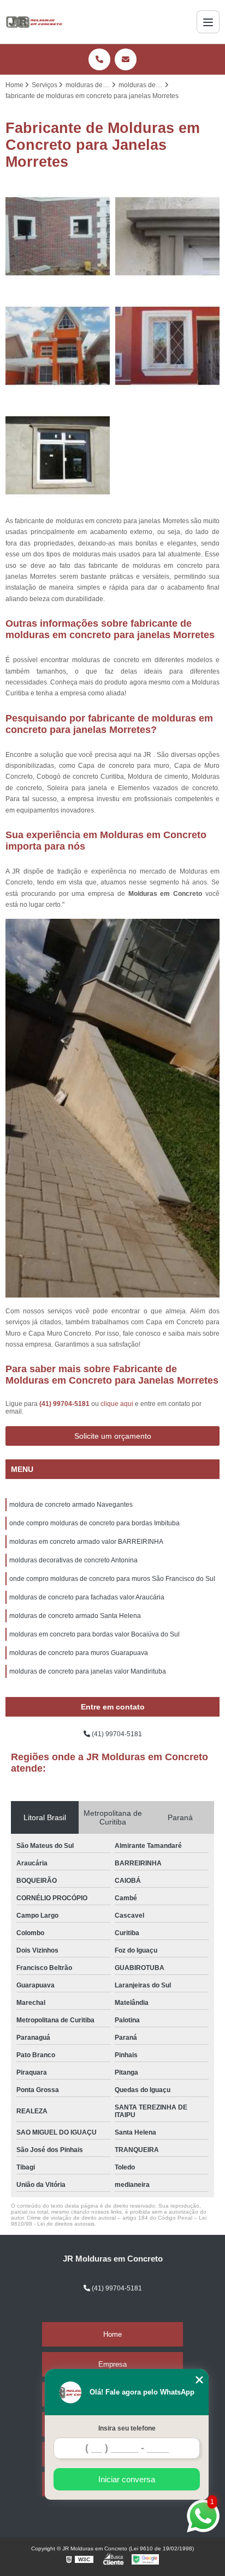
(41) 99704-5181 (65, 1404)
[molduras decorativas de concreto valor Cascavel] (167, 346)
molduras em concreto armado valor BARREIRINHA (86, 1542)
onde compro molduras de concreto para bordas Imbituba (94, 1523)
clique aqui (117, 1404)
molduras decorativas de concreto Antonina (73, 1560)
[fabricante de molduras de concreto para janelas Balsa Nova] (58, 455)
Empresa (112, 2364)
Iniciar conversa (127, 2479)
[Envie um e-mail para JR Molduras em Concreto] (126, 59)
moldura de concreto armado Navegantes (71, 1505)
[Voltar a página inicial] (34, 22)
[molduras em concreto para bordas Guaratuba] (167, 236)
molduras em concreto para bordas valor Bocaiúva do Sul (94, 1634)
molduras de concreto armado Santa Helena (75, 1616)
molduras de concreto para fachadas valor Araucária (87, 1597)
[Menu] (208, 22)
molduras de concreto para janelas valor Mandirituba (88, 1671)
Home (112, 2334)
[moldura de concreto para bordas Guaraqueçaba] (58, 346)
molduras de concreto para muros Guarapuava (79, 1653)
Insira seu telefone (127, 2428)
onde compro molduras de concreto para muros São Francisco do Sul (112, 1579)
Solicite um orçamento (113, 1436)
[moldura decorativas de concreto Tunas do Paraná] (58, 236)
